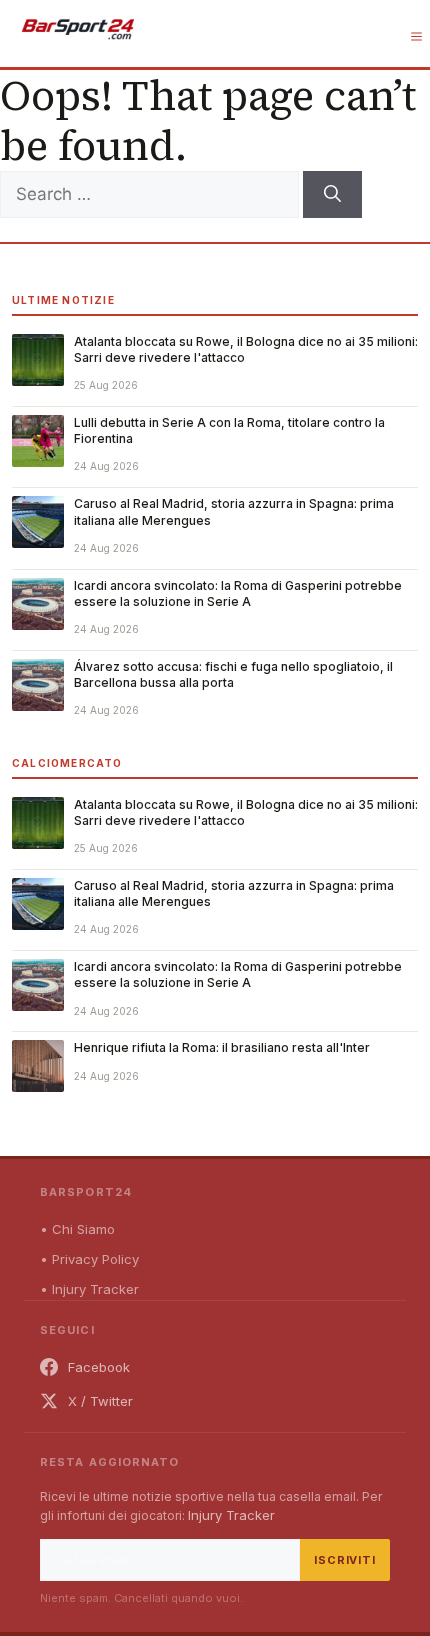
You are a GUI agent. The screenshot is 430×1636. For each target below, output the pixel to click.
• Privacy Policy (89, 1259)
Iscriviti (345, 1560)
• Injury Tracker (89, 1289)
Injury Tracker (231, 1515)
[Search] (332, 195)
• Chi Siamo (77, 1229)
